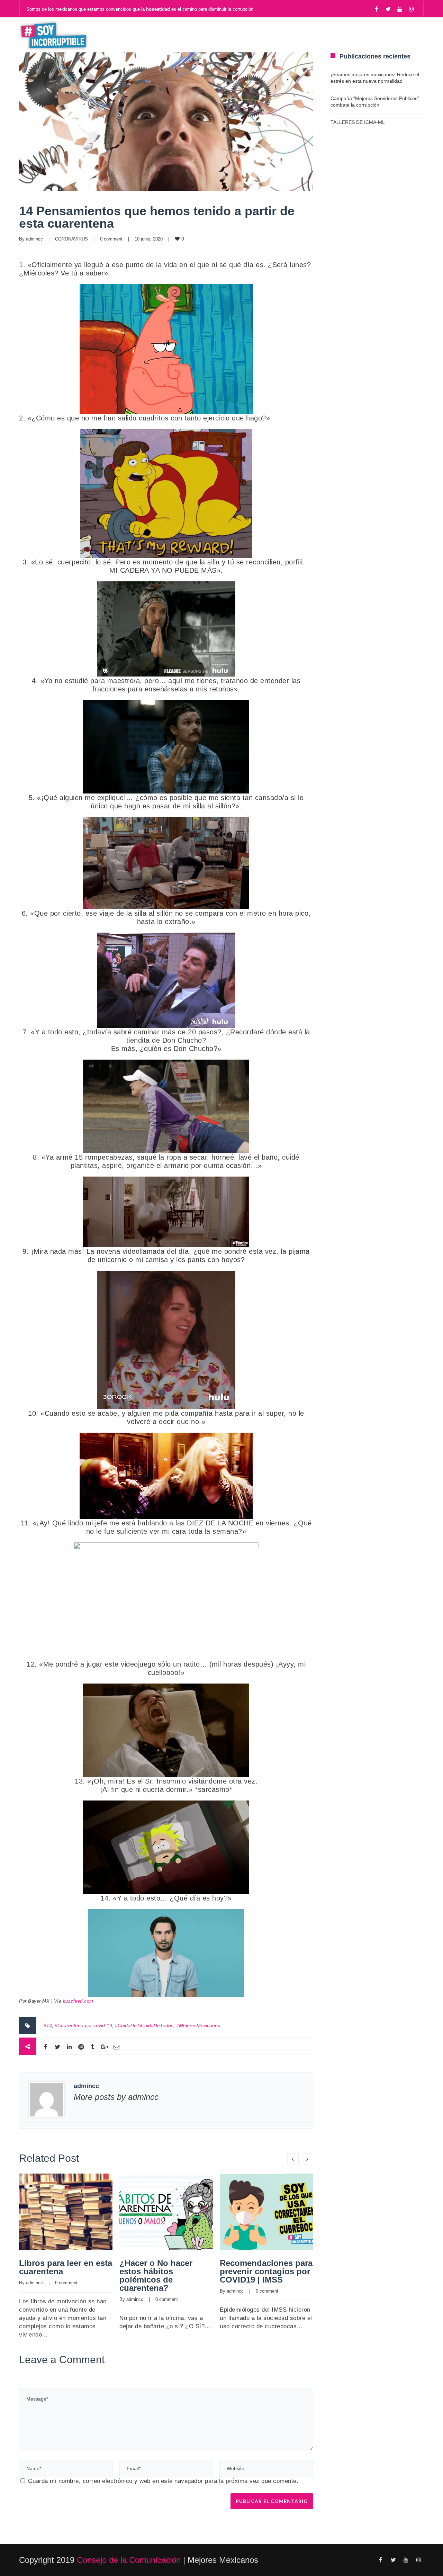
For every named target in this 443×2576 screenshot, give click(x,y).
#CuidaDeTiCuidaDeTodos (144, 2025)
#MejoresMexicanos (198, 2025)
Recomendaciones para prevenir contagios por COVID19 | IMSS (266, 2271)
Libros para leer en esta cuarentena (66, 2267)
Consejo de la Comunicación (129, 2560)
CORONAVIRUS (71, 239)
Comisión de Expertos (278, 35)
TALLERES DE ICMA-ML (358, 122)
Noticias (163, 35)
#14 (48, 2025)
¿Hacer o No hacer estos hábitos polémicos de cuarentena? (156, 2275)
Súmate (207, 35)
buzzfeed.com (78, 2001)
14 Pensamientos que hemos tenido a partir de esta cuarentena (157, 217)
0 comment (111, 239)
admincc (34, 239)
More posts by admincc (116, 2097)
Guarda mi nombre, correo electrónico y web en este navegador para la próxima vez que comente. (163, 2481)
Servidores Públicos (376, 35)
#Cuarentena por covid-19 (83, 2025)
